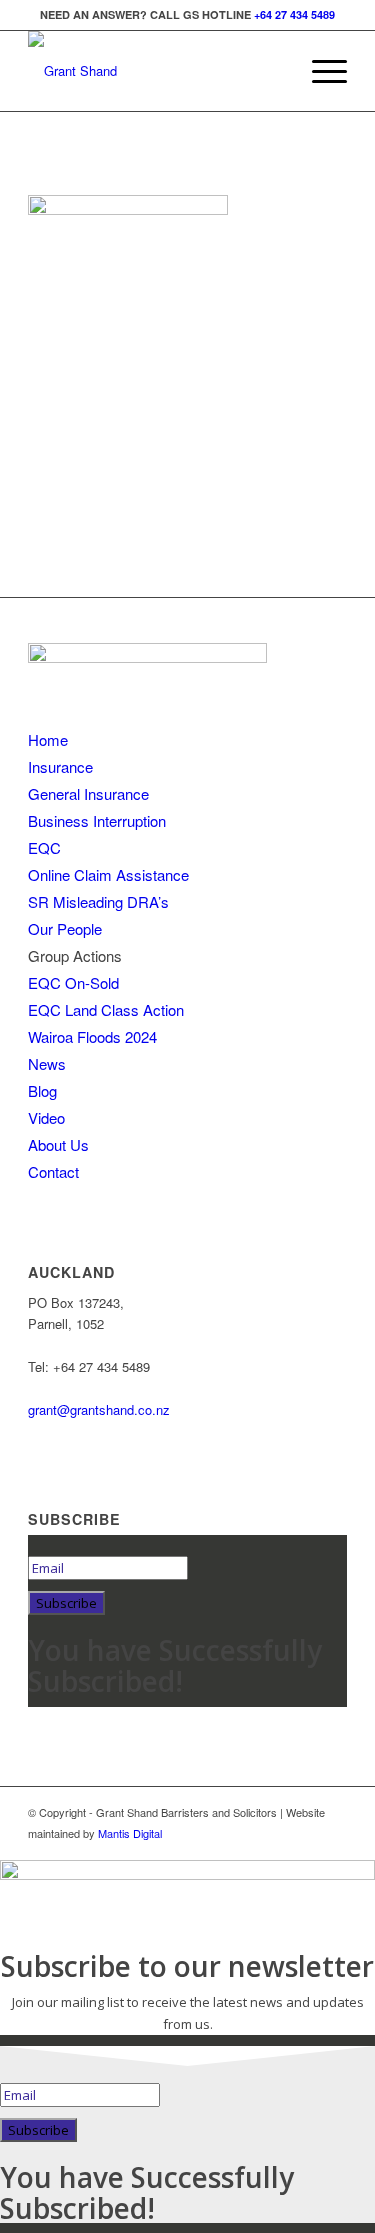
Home (48, 739)
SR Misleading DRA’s (98, 901)
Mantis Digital (130, 1833)
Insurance (60, 766)
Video (46, 1117)
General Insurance (88, 793)
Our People (65, 928)
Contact (53, 1171)
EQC (44, 847)
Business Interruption (97, 820)
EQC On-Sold (73, 982)
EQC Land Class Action (106, 1009)
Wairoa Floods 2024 (92, 1036)
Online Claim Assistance (108, 874)
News (47, 1063)
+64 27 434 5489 (294, 14)
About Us (58, 1144)
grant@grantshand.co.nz (99, 1409)
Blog (42, 1090)
